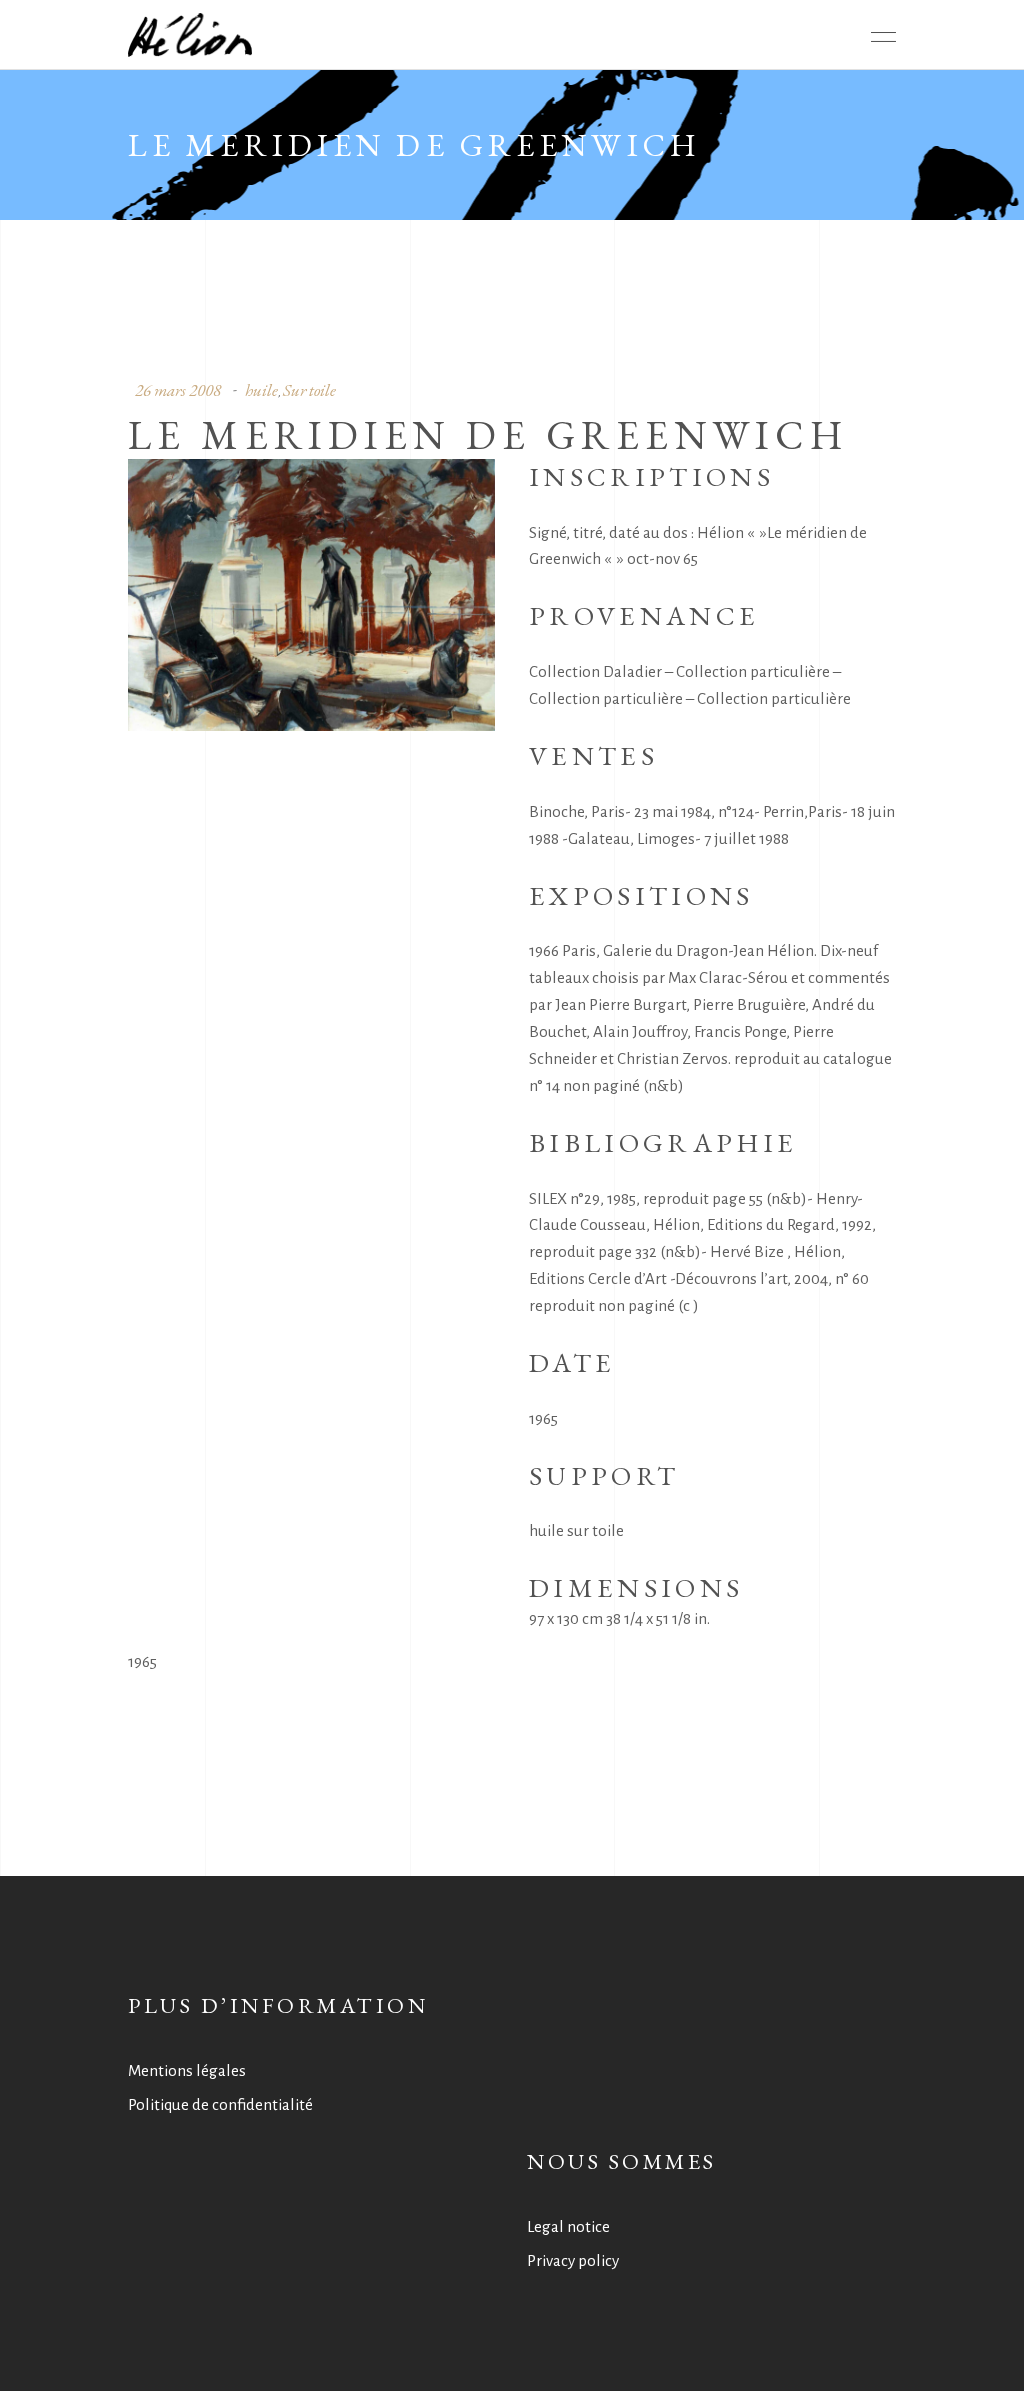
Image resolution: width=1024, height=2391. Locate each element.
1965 (142, 1661)
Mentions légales (187, 2070)
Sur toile (309, 390)
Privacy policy (573, 2260)
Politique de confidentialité (220, 2104)
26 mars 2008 (178, 390)
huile (261, 390)
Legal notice (568, 2226)
